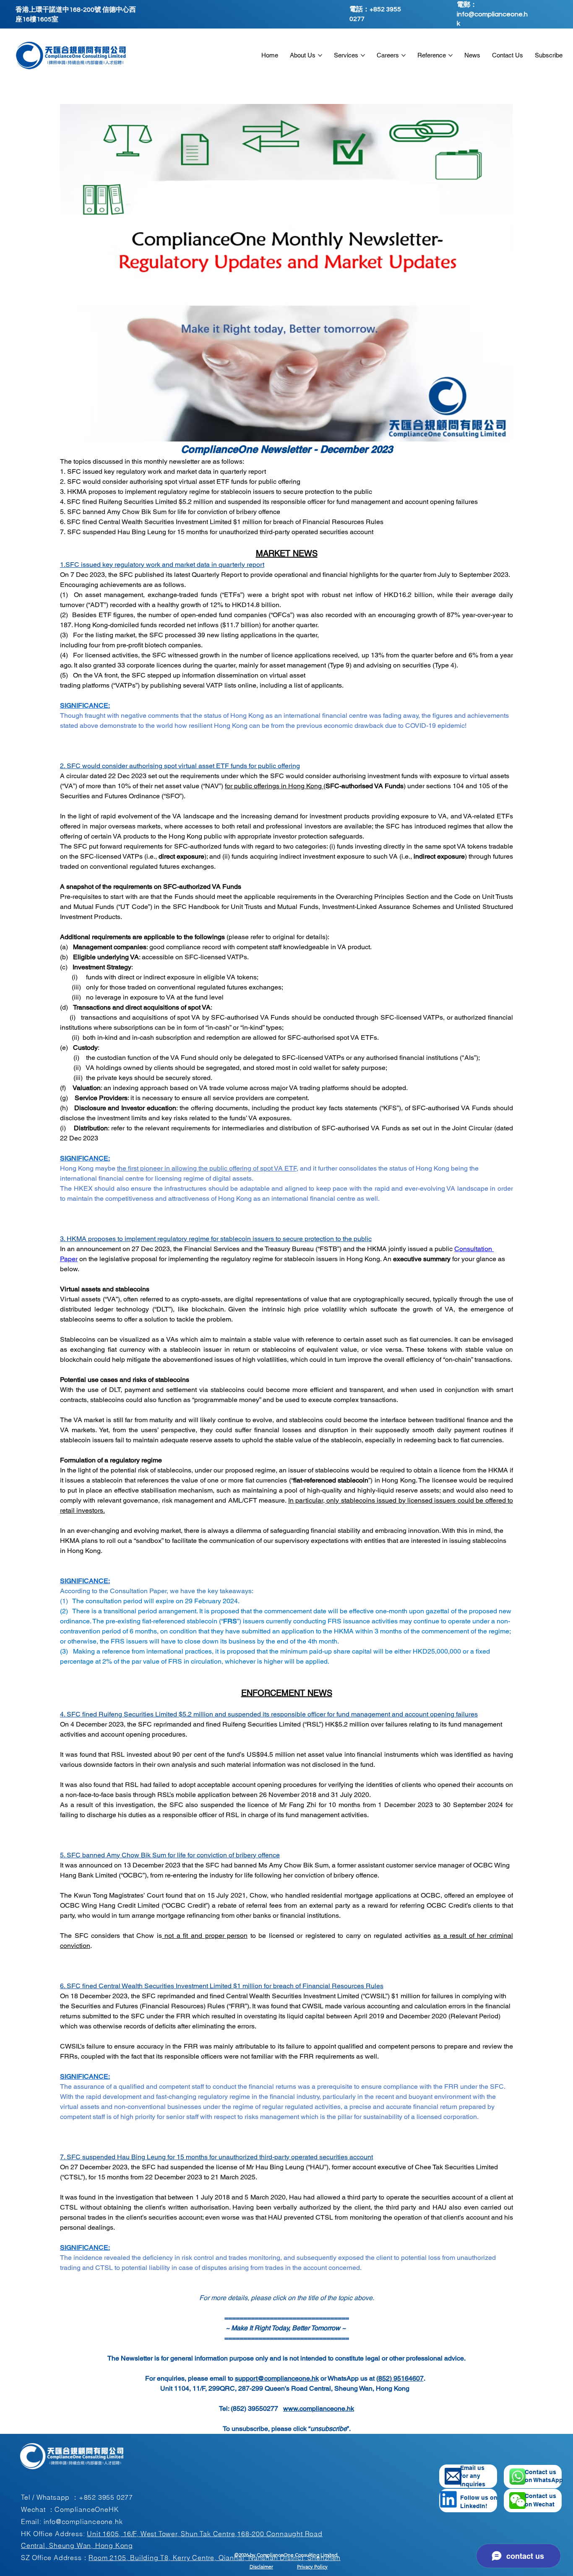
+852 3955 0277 (106, 2497)
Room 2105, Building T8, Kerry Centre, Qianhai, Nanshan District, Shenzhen (214, 2558)
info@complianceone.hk (83, 2521)
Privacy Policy (312, 2567)
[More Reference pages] (451, 55)
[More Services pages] (363, 55)
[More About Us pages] (320, 55)
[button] (518, 2501)
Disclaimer (261, 2567)
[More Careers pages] (404, 55)
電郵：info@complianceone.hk (492, 14)
